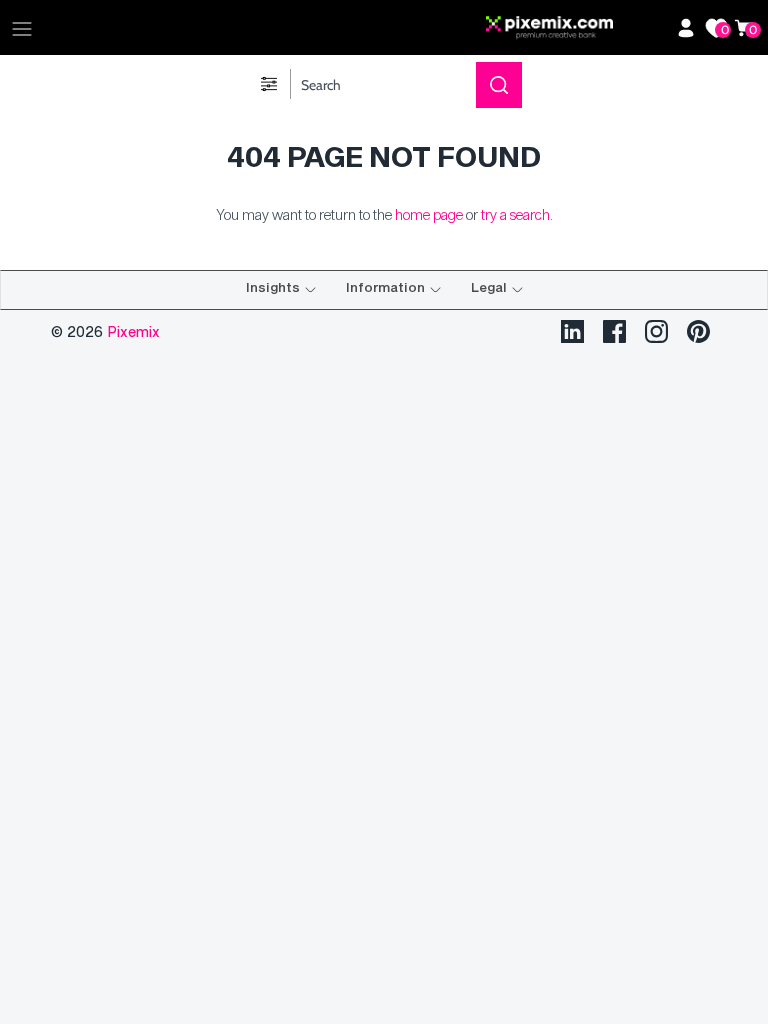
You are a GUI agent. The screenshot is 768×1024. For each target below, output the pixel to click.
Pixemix (133, 331)
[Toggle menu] (22, 28)
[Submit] (499, 85)
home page (429, 214)
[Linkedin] (572, 331)
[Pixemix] (576, 28)
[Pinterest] (698, 331)
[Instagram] (656, 331)
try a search (515, 214)
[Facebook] (614, 331)
